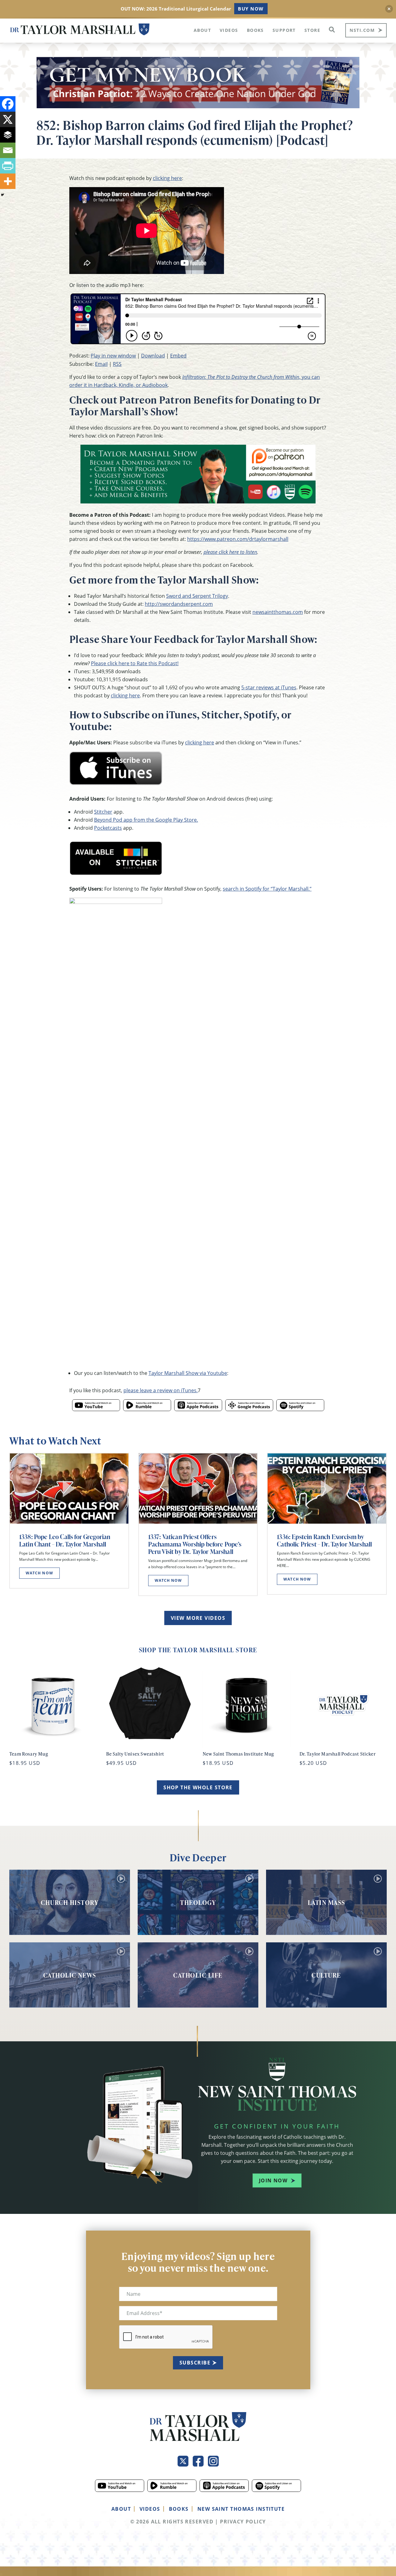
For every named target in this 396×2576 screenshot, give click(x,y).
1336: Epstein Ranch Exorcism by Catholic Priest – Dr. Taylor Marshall (324, 1540)
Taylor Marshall (80, 30)
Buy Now (251, 9)
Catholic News (70, 1975)
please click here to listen (230, 552)
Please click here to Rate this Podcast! (135, 663)
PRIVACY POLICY (243, 2522)
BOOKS (179, 2509)
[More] (8, 181)
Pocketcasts (108, 828)
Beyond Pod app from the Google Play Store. (146, 820)
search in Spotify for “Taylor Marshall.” (267, 889)
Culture (326, 1975)
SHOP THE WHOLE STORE (198, 1787)
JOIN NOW (273, 2180)
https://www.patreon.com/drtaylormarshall (238, 539)
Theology (198, 1902)
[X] (8, 119)
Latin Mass (327, 1902)
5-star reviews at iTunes (269, 687)
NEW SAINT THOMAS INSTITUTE (241, 2509)
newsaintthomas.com (278, 612)
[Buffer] (8, 135)
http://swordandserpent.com (179, 604)
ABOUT (121, 2509)
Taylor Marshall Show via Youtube (188, 1373)
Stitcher (103, 812)
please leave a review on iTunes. (161, 1390)
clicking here (167, 178)
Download (153, 356)
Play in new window (113, 356)
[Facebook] (8, 104)
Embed (178, 356)
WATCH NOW (39, 1573)
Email (101, 364)
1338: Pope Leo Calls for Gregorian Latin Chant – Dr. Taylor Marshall (65, 1540)
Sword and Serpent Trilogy (197, 596)
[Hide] (2, 195)
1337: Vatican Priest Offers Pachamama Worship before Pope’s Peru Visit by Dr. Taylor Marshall (195, 1544)
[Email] (8, 150)
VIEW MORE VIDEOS (198, 1618)
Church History (70, 1902)
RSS (117, 364)
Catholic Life (198, 1975)
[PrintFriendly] (8, 166)
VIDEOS (150, 2509)
